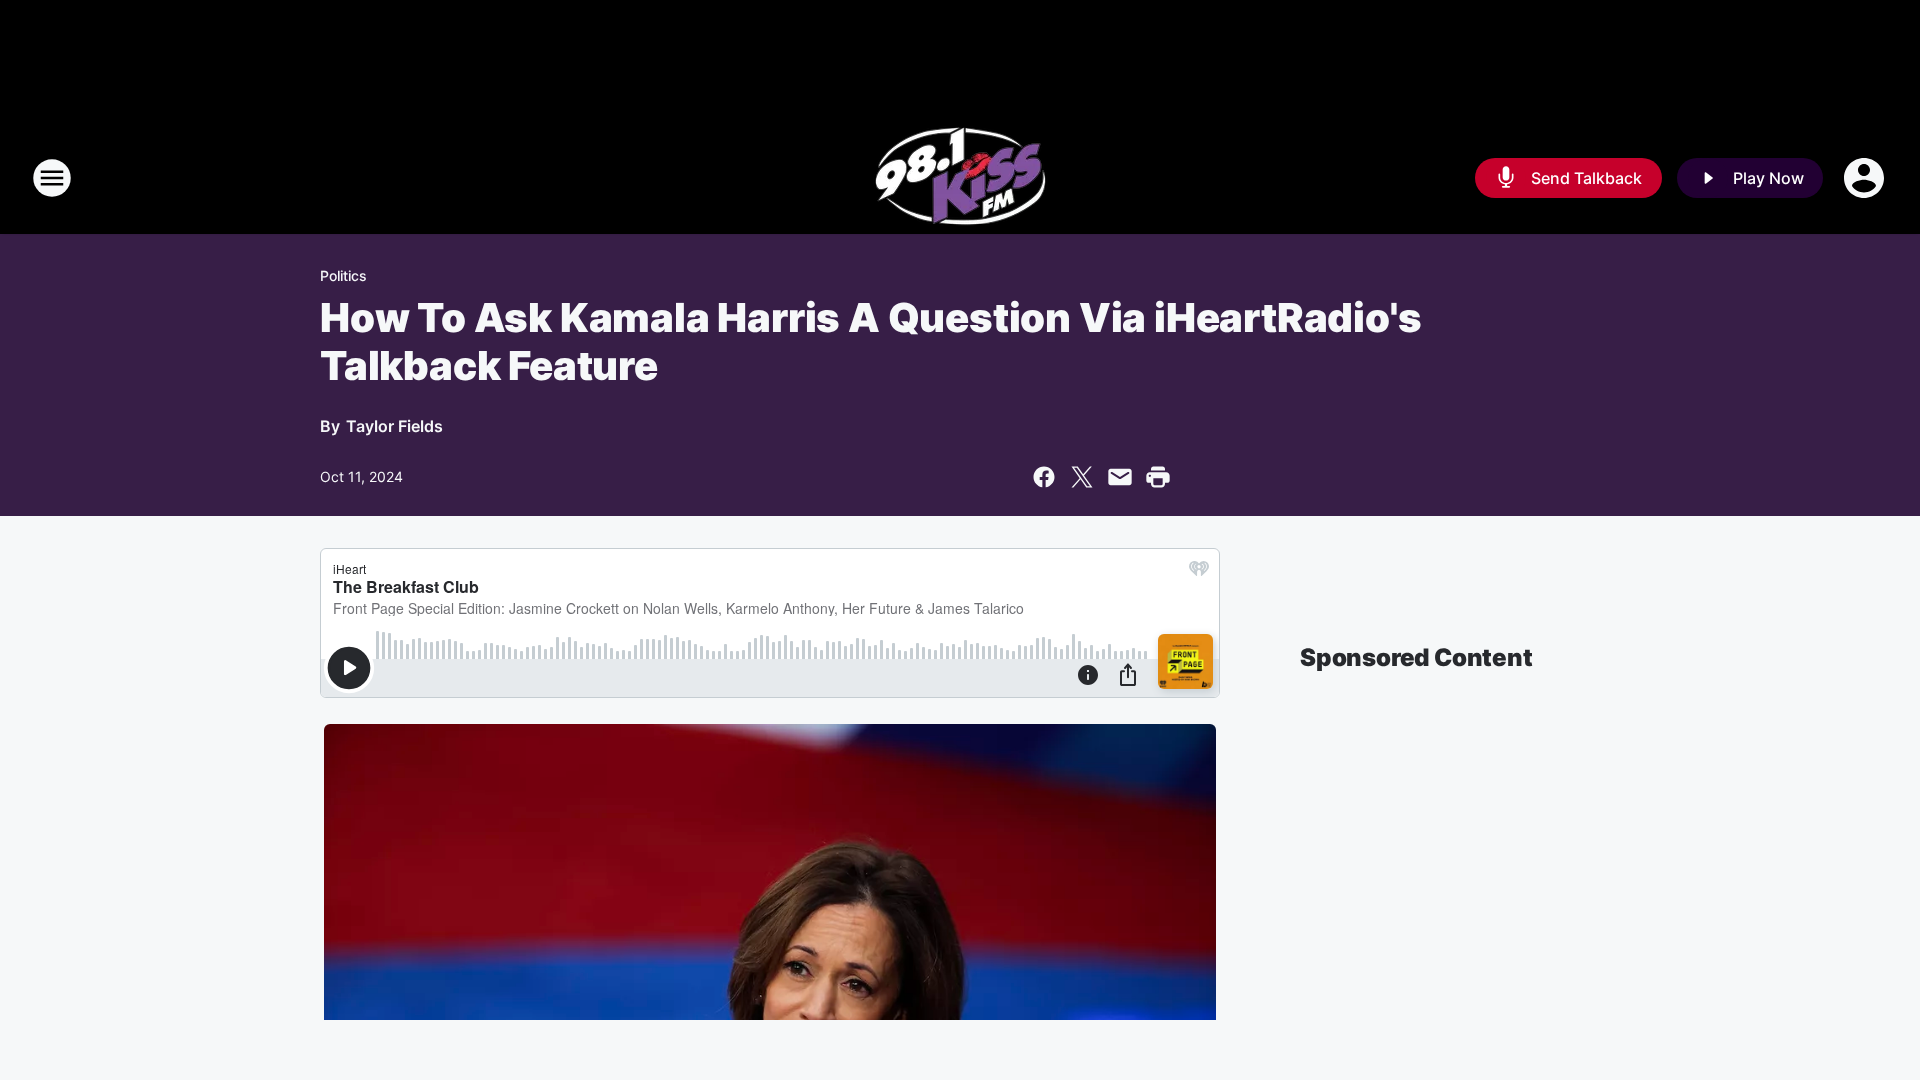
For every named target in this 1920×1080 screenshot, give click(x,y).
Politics (343, 275)
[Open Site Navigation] (52, 178)
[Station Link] (960, 178)
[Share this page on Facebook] (1044, 477)
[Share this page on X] (1082, 477)
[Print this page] (1158, 477)
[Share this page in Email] (1120, 477)
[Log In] (1866, 178)
